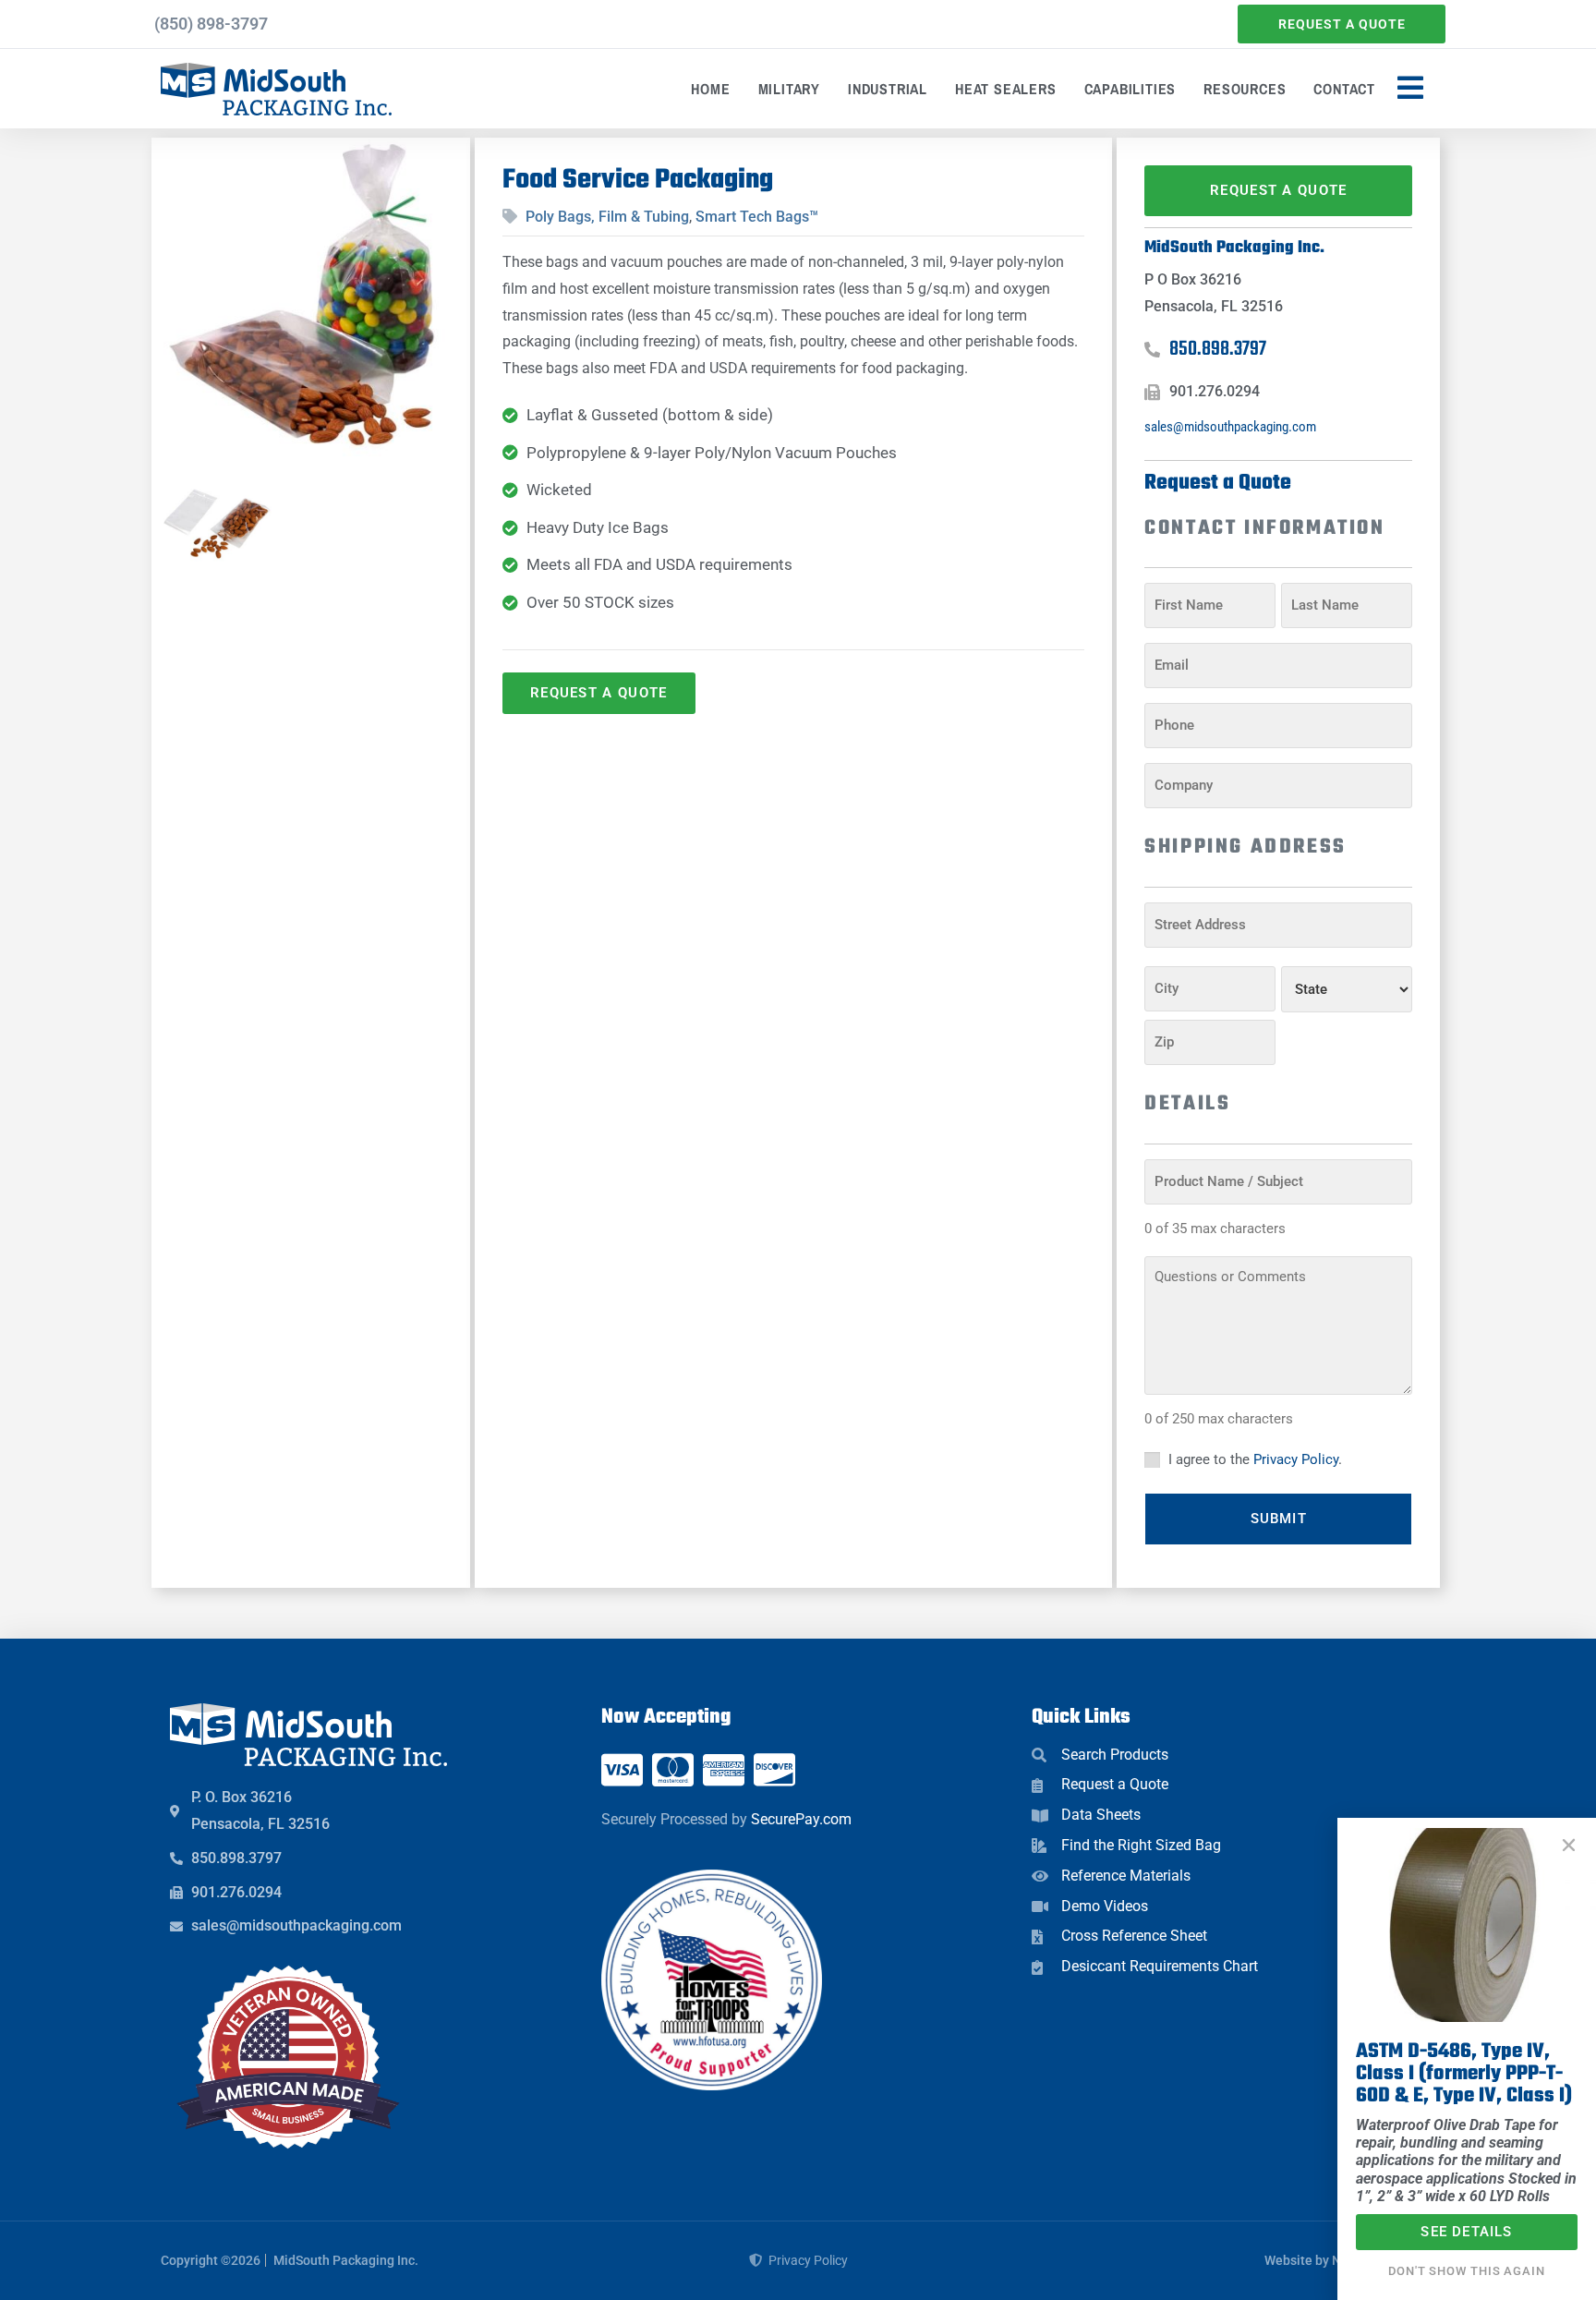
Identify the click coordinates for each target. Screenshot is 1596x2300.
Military (789, 89)
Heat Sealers (1006, 89)
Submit (1279, 1519)
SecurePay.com (801, 1819)
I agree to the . (1255, 1459)
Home (710, 89)
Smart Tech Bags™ (757, 217)
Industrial (888, 89)
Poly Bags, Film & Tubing (607, 217)
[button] (1569, 1845)
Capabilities (1130, 89)
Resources (1245, 89)
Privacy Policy (1296, 1459)
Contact (1344, 89)
